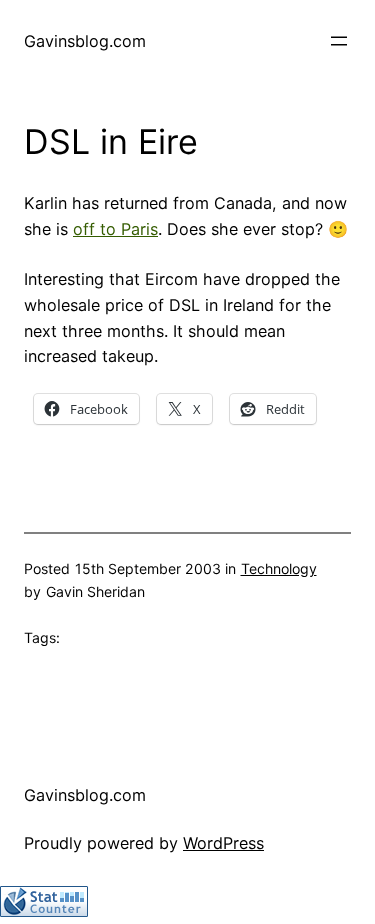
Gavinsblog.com (85, 41)
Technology (279, 568)
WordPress (223, 843)
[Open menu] (339, 41)
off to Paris (115, 229)
